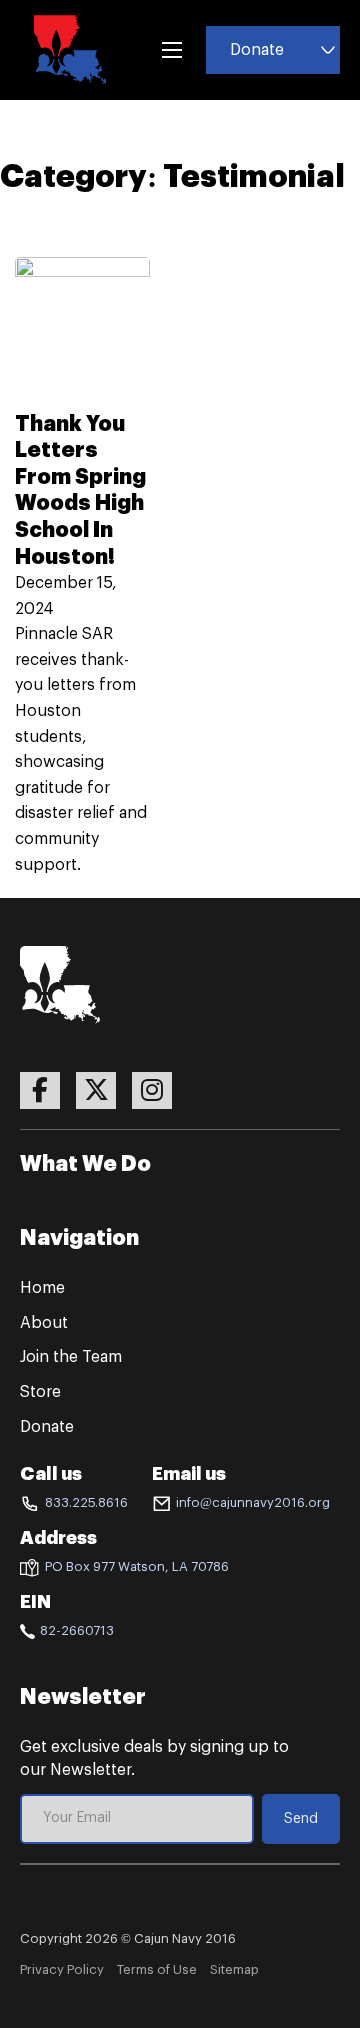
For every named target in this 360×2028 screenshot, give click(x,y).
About (44, 1323)
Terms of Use (157, 1969)
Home (42, 1288)
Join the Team (71, 1357)
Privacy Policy (62, 1969)
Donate (257, 50)
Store (40, 1392)
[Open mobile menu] (172, 50)
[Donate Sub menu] (328, 50)
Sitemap (234, 1969)
